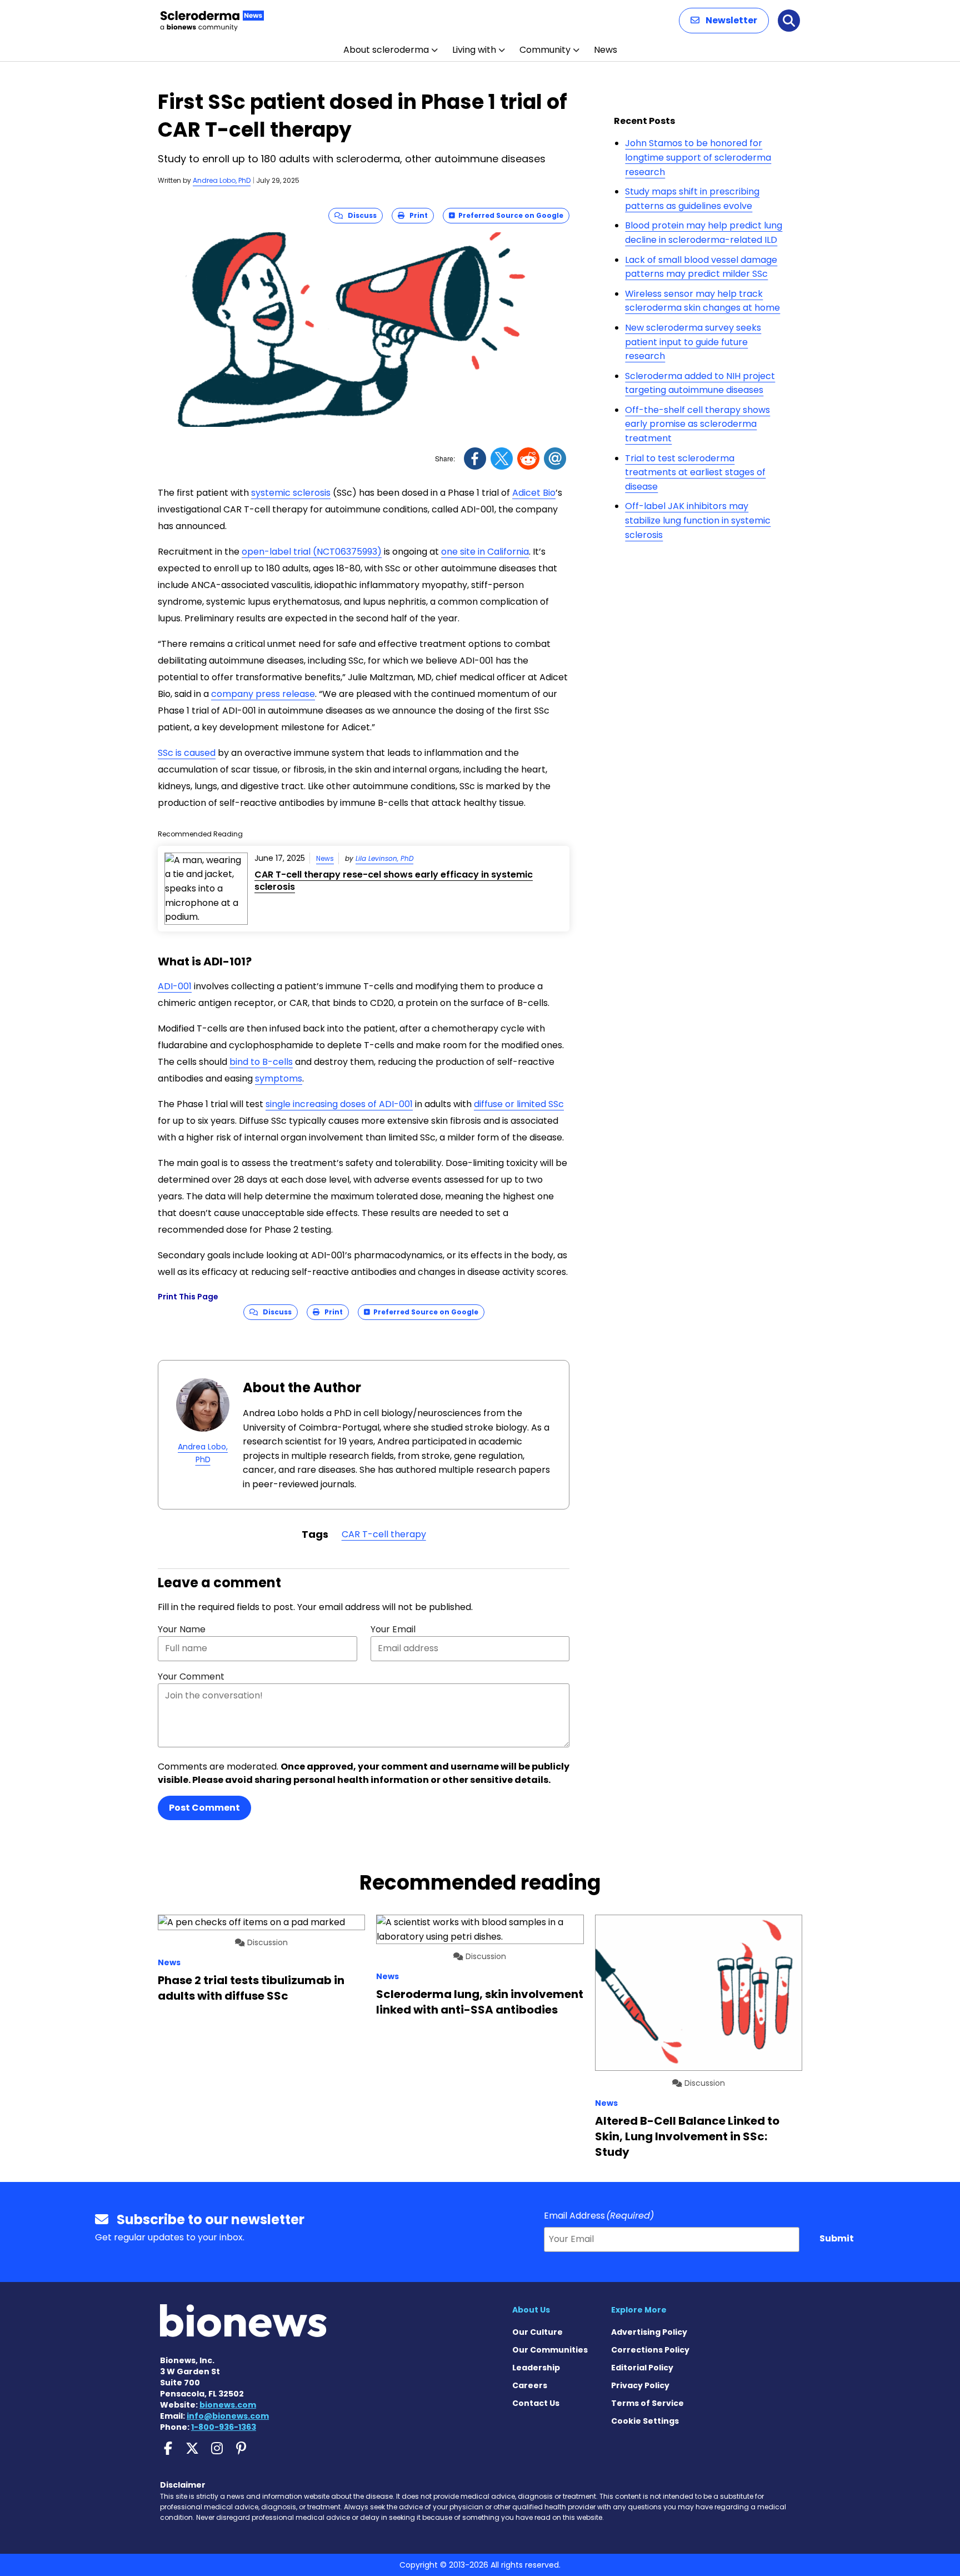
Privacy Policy (640, 2385)
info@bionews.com (228, 2416)
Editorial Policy (642, 2368)
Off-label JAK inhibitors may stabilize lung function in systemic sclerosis (698, 520)
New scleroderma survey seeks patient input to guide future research (693, 342)
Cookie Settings (645, 2421)
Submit (837, 2238)
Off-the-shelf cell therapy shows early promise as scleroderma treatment (697, 424)
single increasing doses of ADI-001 (339, 1104)
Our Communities (550, 2350)
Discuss (360, 215)
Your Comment (191, 1676)
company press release (263, 694)
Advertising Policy (649, 2332)
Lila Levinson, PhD (384, 858)
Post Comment (204, 1808)
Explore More (639, 2310)
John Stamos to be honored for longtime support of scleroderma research (698, 157)
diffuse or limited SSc (519, 1104)
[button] (724, 21)
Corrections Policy (650, 2350)
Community (545, 50)
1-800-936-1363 (224, 2427)
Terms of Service (647, 2403)
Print (416, 215)
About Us (531, 2310)
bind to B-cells (261, 1062)
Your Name (182, 1629)
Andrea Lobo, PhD (222, 180)
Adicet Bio (534, 493)
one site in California (485, 552)
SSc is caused (187, 753)
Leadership (536, 2368)
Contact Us (536, 2403)
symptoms (279, 1078)
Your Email (393, 1629)
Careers (530, 2385)
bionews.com (228, 2405)
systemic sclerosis (291, 493)
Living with (474, 50)
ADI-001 (175, 986)
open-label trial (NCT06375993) (312, 552)
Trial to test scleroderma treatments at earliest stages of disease (695, 472)
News (606, 50)
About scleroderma (386, 50)
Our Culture (537, 2332)
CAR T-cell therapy (384, 1534)
